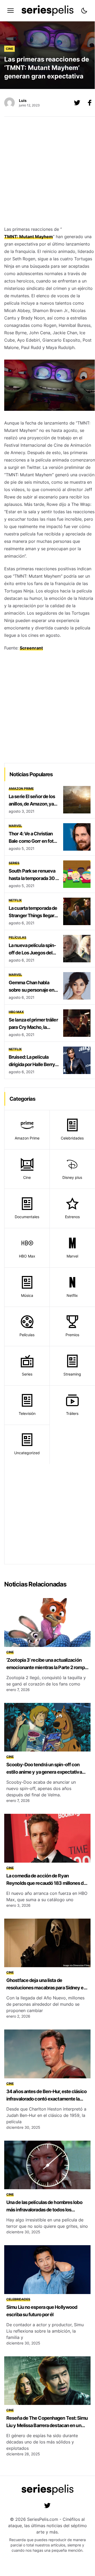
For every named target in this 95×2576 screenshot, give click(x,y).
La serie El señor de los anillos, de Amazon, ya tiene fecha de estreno (32, 804)
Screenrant (31, 648)
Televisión (27, 1413)
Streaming (72, 1374)
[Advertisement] (47, 173)
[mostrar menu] (11, 11)
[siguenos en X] (77, 103)
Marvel (15, 826)
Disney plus (72, 1177)
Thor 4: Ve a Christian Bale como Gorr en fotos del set (34, 841)
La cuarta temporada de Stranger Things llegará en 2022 (33, 915)
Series (14, 863)
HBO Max (16, 1012)
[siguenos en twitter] (47, 2506)
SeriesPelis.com (43, 2519)
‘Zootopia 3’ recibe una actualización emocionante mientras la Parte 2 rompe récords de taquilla (47, 1667)
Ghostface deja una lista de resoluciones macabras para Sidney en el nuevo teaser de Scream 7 (46, 1988)
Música (27, 1295)
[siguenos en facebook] (90, 103)
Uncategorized (27, 1453)
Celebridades (72, 1138)
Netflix (15, 900)
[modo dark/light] (84, 11)
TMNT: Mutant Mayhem (29, 237)
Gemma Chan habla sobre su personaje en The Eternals (31, 990)
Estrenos (72, 1217)
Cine (9, 49)
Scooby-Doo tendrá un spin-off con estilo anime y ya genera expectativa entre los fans (44, 1772)
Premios (72, 1335)
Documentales (27, 1217)
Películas (17, 937)
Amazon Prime (21, 788)
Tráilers (72, 1413)
